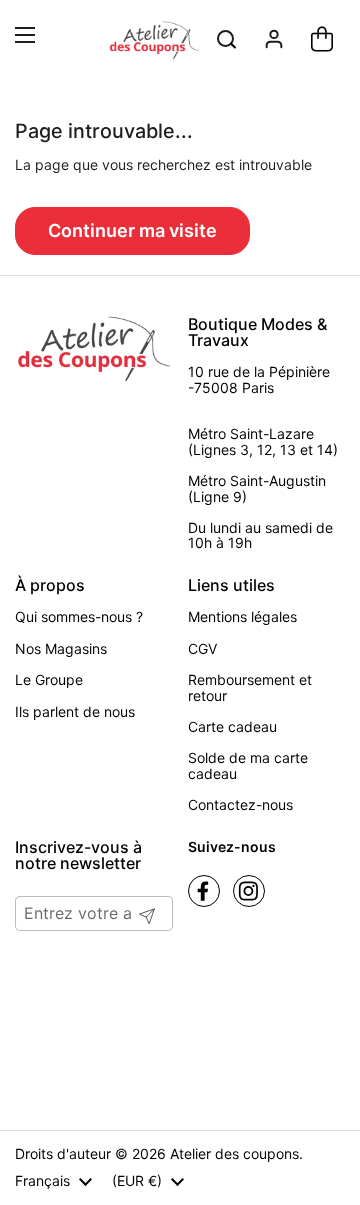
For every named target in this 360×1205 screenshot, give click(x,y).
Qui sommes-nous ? (79, 616)
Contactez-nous (240, 804)
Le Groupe (49, 679)
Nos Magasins (61, 648)
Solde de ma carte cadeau (248, 765)
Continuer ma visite (132, 230)
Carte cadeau (232, 726)
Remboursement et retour (250, 687)
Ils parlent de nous (75, 711)
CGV (202, 648)
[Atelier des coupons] (154, 41)
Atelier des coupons (234, 1153)
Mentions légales (242, 616)
